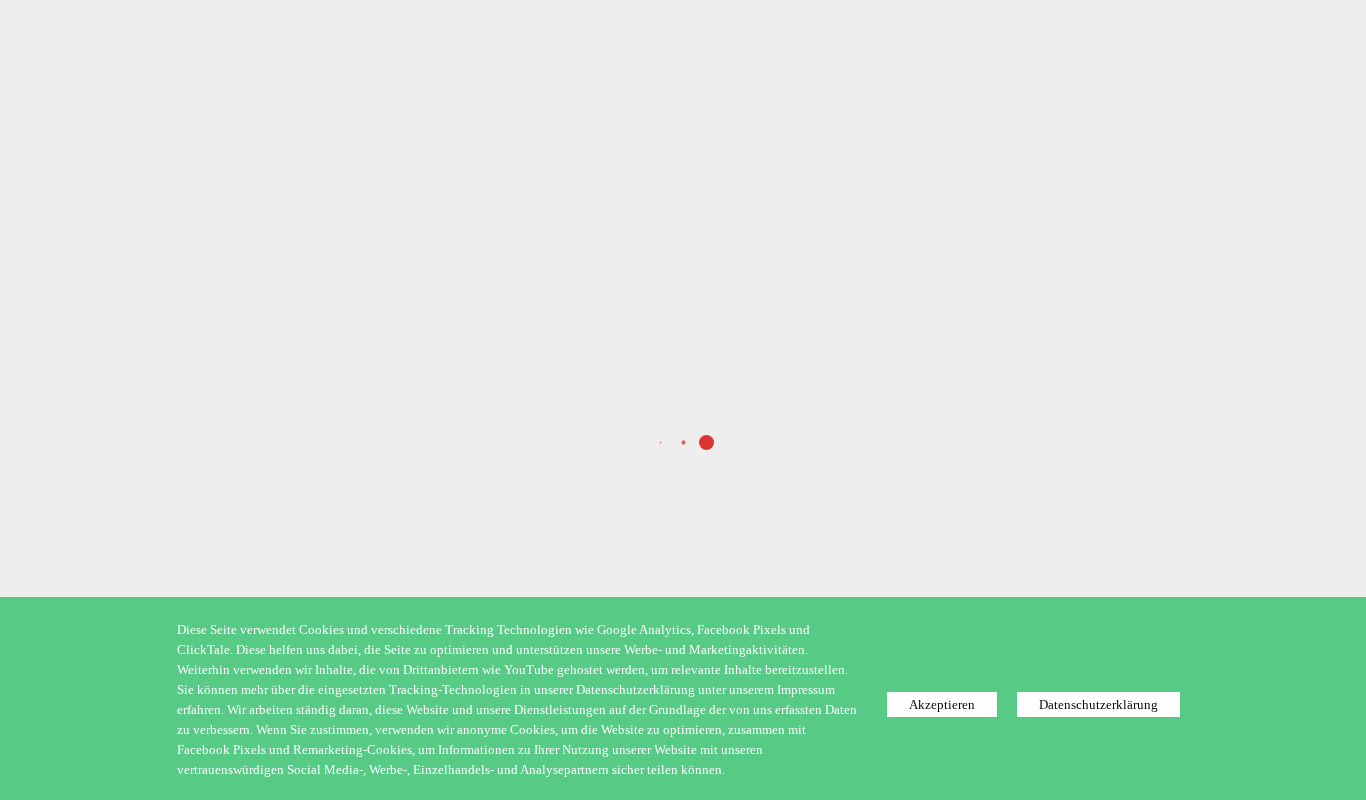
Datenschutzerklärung (1098, 704)
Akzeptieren (942, 704)
